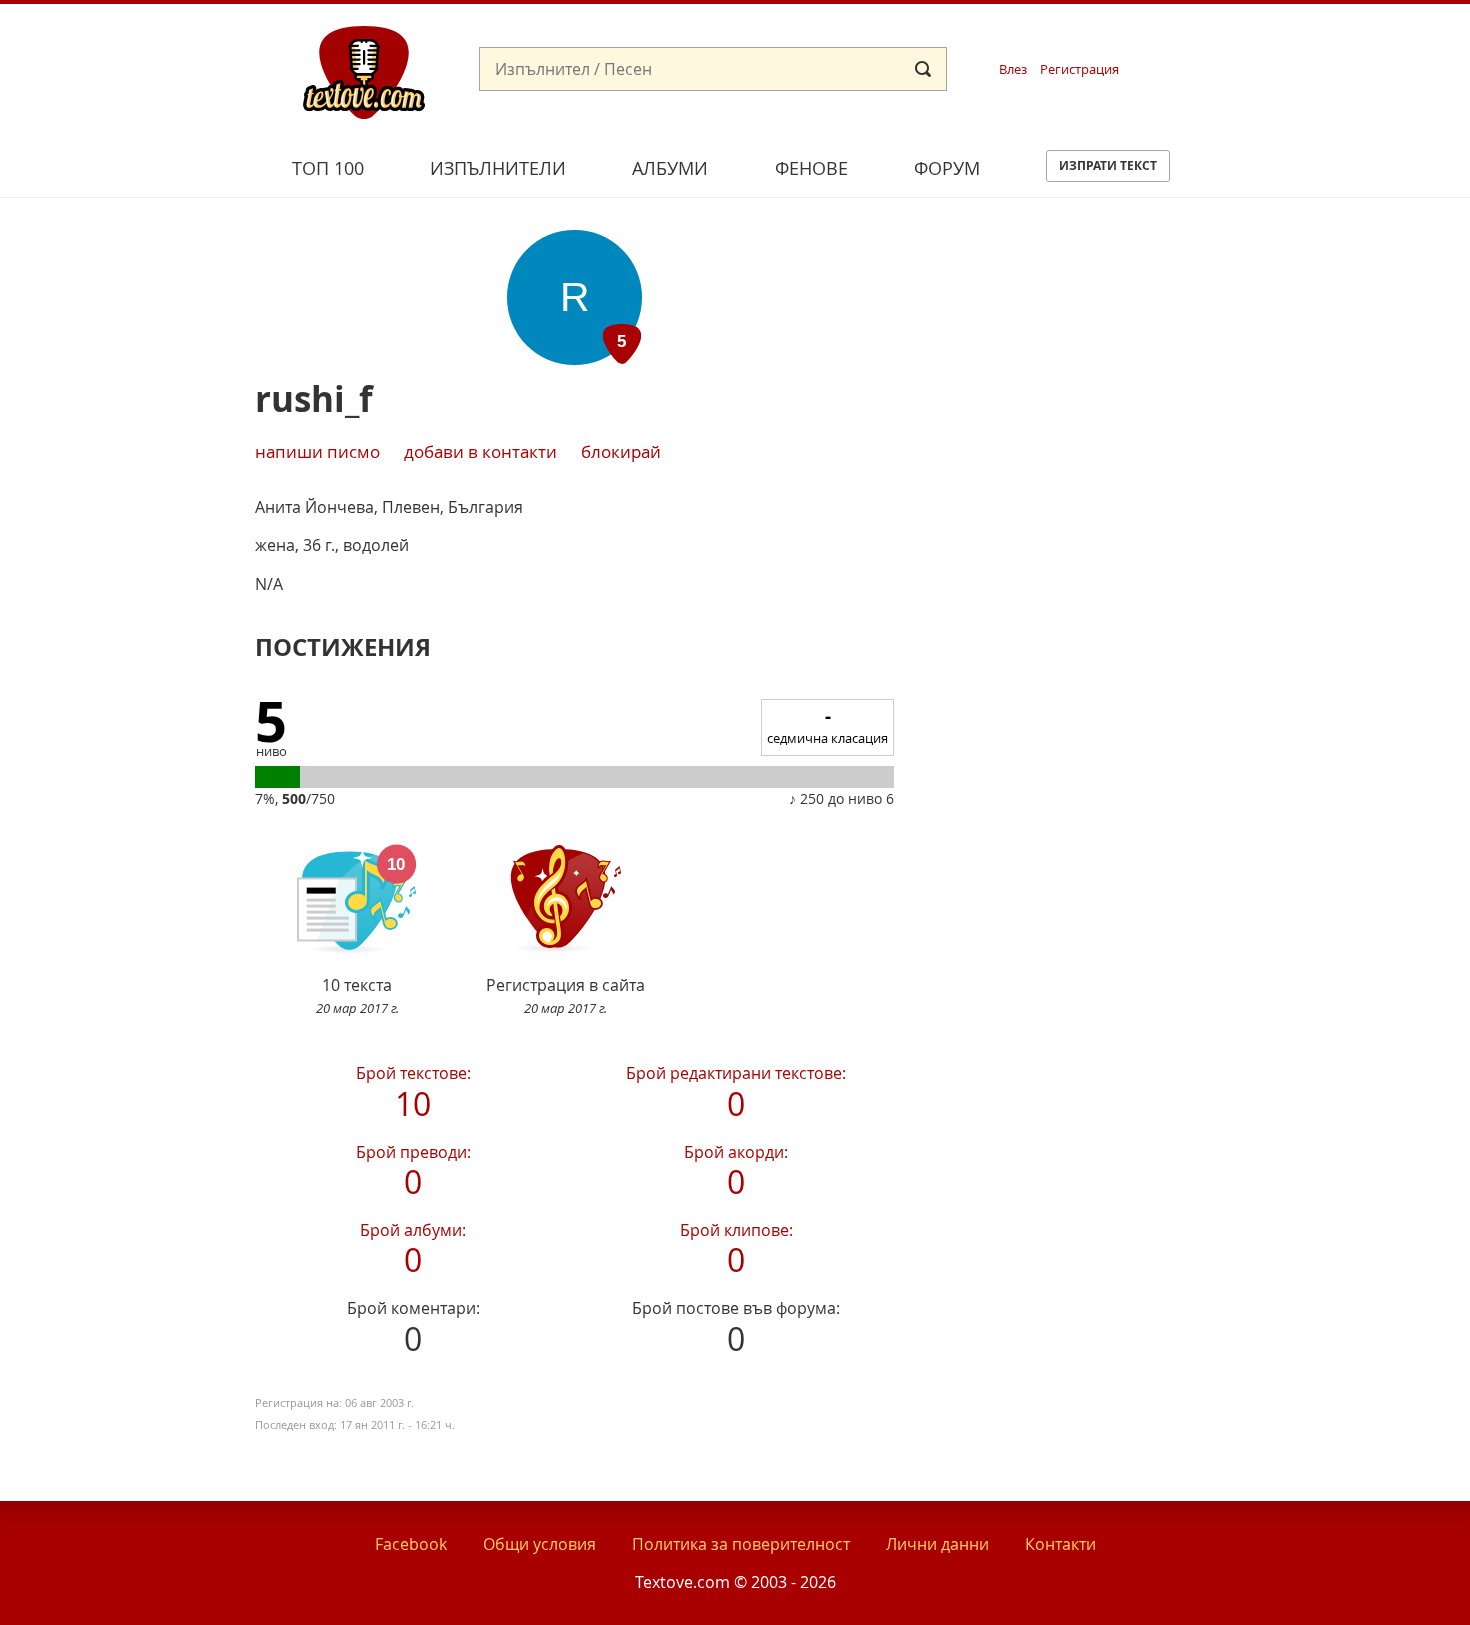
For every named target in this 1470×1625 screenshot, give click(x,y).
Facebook (411, 1544)
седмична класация (827, 725)
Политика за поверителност (741, 1544)
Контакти (1060, 1544)
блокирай (621, 452)
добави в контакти (480, 452)
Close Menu (1273, 36)
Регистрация (1079, 69)
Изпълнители (498, 168)
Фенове (811, 168)
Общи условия (539, 1544)
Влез (1013, 69)
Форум (947, 168)
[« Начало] (364, 71)
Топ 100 (328, 168)
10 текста (357, 995)
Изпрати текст (1108, 165)
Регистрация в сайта (565, 995)
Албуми (670, 168)
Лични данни (937, 1544)
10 (413, 1088)
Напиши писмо (317, 452)
